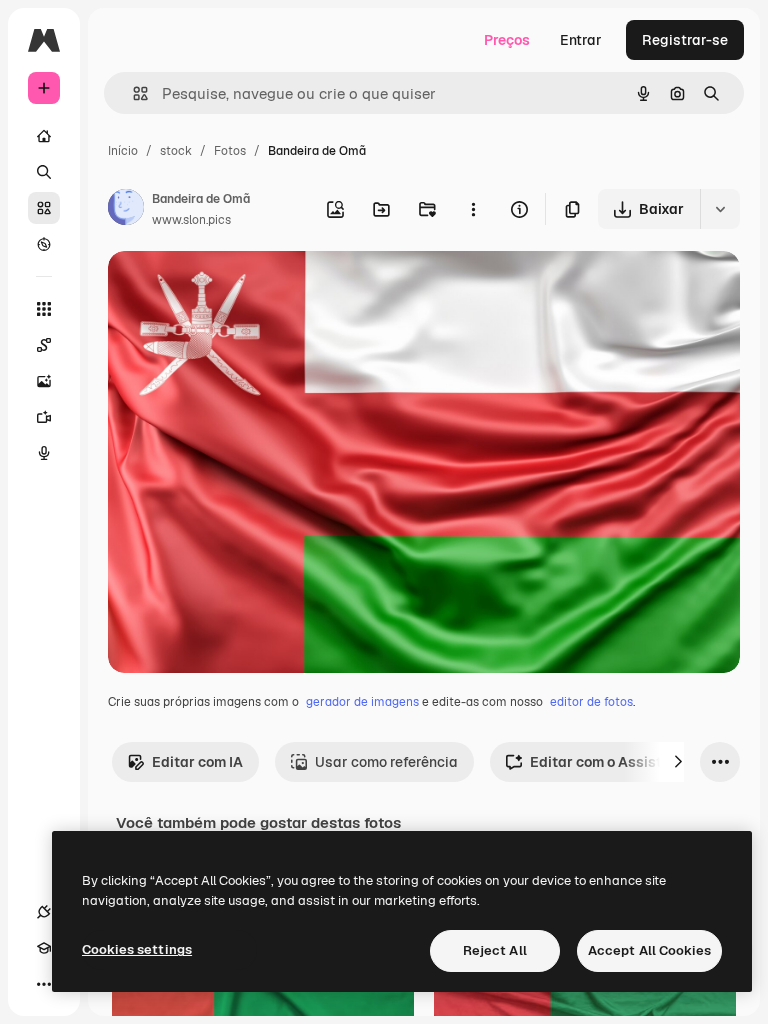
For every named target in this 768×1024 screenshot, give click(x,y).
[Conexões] (44, 912)
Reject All (495, 950)
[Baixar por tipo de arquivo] (720, 209)
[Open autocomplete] (132, 93)
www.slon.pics (191, 220)
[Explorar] (44, 244)
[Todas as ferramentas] (44, 309)
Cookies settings (137, 949)
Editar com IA (197, 762)
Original (236, 289)
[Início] (44, 136)
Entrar (581, 40)
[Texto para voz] (44, 453)
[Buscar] (44, 172)
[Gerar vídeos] (44, 417)
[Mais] (44, 984)
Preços (507, 40)
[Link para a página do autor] (126, 210)
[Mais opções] (473, 209)
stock (176, 151)
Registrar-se (685, 40)
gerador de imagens (362, 702)
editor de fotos (591, 702)
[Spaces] (44, 345)
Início (123, 151)
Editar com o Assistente (610, 762)
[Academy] (44, 948)
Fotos (230, 151)
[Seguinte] (678, 762)
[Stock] (44, 208)
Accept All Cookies (649, 950)
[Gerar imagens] (44, 381)
